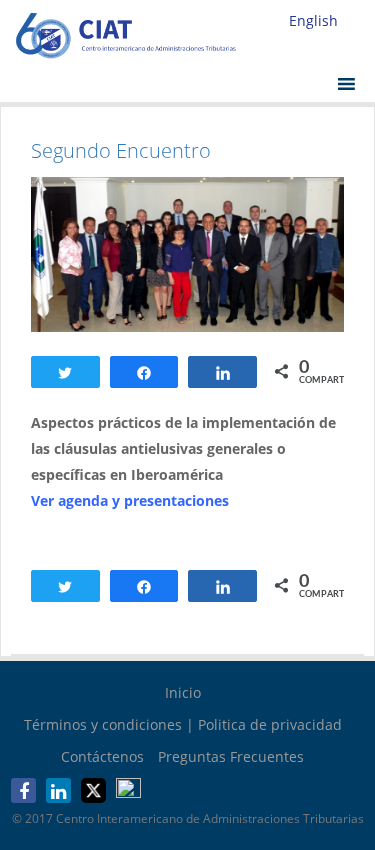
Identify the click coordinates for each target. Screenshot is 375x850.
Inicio (183, 692)
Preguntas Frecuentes (231, 756)
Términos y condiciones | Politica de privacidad (183, 724)
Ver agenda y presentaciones (130, 500)
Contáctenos (102, 756)
